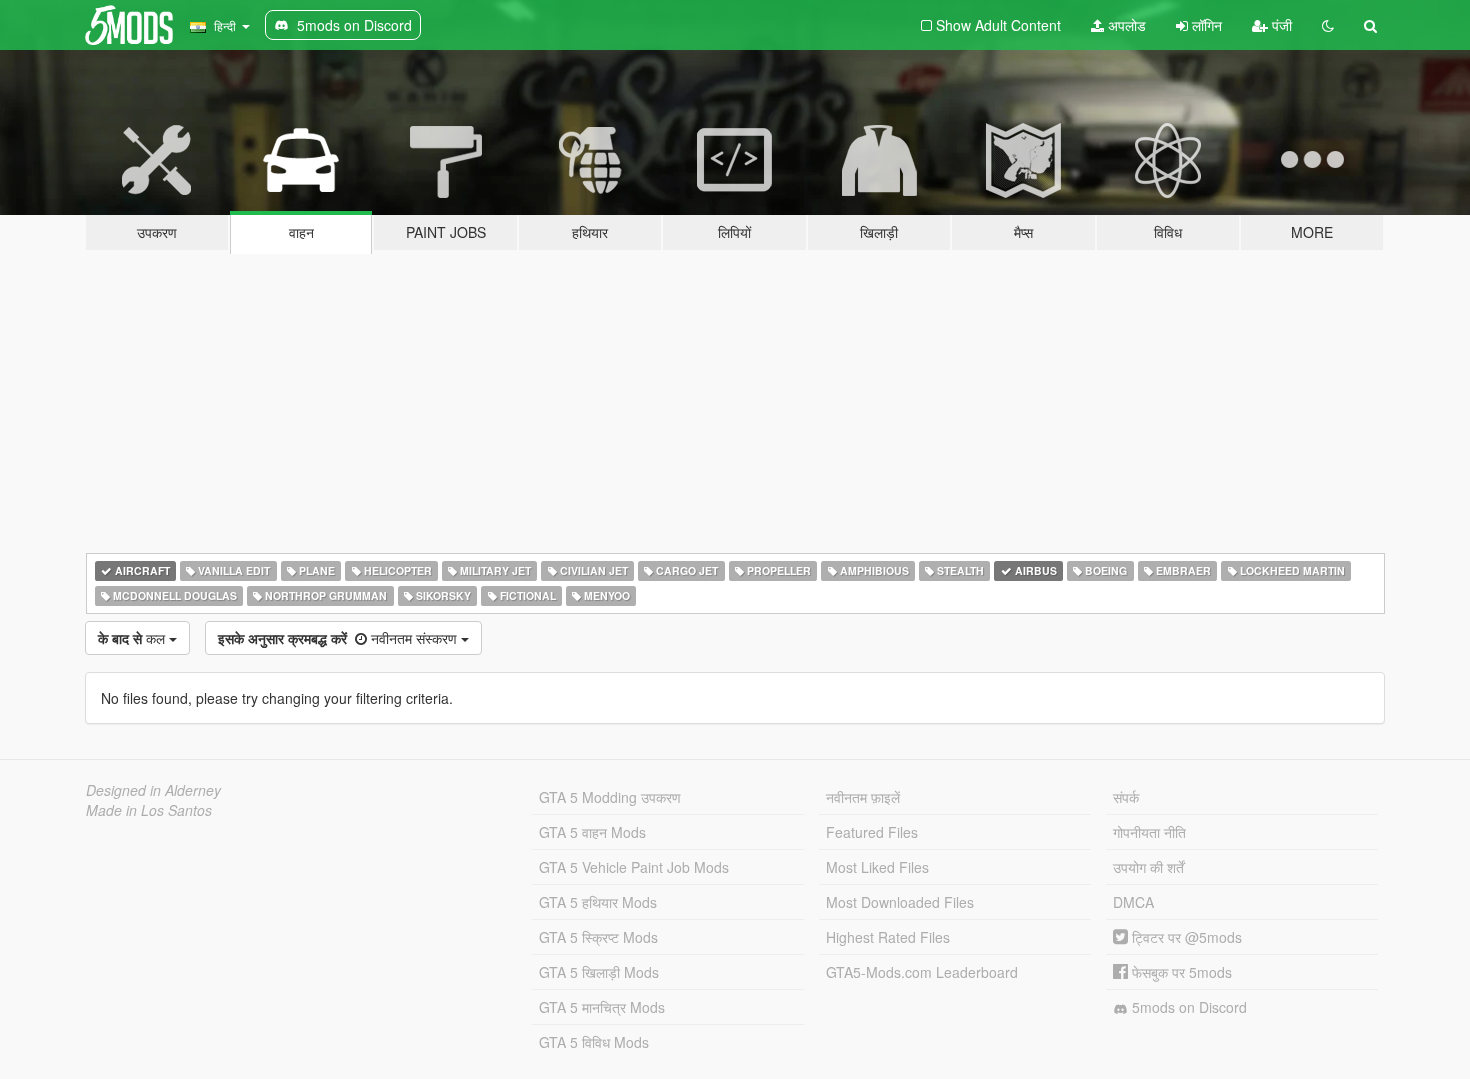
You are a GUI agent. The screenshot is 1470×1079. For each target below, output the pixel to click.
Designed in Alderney (153, 790)
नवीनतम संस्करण (339, 638)
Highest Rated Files (888, 937)
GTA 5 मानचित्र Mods (602, 1007)
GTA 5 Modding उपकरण (610, 797)
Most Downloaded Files (900, 902)
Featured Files (872, 832)
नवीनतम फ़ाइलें (863, 797)
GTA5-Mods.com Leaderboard (922, 972)
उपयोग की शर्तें (1148, 867)
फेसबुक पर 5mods (1180, 972)
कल (133, 638)
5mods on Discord (1187, 1007)
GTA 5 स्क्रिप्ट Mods (598, 937)
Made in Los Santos (149, 810)
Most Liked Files (877, 867)
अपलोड (1125, 25)
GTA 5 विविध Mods (594, 1042)
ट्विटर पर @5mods (1185, 937)
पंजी (1280, 25)
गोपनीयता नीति (1149, 832)
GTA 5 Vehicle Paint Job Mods (634, 867)
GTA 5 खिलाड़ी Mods (599, 972)
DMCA (1133, 902)
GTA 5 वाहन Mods (592, 832)
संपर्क (1126, 797)
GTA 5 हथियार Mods (598, 902)
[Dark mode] (1328, 25)
